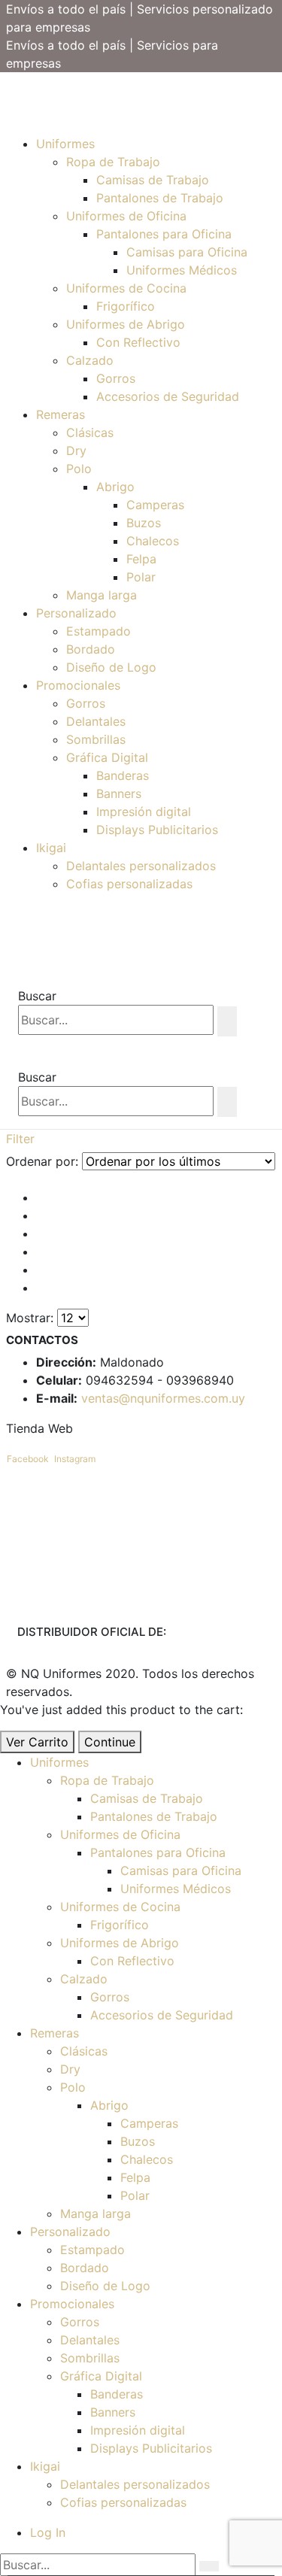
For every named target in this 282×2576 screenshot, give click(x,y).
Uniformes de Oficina (126, 216)
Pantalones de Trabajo (160, 198)
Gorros (116, 378)
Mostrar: (30, 1318)
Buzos (144, 523)
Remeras (61, 414)
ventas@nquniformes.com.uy (163, 1398)
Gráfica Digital (107, 757)
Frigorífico (126, 306)
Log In (48, 2532)
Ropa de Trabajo (113, 162)
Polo (79, 469)
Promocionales (78, 685)
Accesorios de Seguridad (168, 396)
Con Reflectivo (138, 342)
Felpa (141, 559)
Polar (141, 577)
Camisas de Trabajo (153, 180)
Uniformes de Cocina (126, 288)
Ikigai (51, 848)
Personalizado (76, 613)
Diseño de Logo (111, 667)
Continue (110, 1742)
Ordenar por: (42, 1161)
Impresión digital (144, 812)
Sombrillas (96, 739)
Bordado (91, 649)
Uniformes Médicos (182, 270)
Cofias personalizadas (129, 884)
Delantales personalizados (141, 866)
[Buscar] (227, 1021)
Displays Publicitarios (157, 830)
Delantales (96, 721)
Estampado (99, 631)
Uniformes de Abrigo (126, 324)
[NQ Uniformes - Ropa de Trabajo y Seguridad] (7, 91)
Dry (76, 451)
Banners (119, 793)
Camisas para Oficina (187, 252)
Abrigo (115, 487)
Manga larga (102, 595)
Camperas (155, 505)
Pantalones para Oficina (164, 234)
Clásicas (90, 432)
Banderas (123, 775)
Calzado (90, 360)
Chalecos (153, 541)
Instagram (75, 1459)
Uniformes (65, 144)
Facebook (28, 1459)
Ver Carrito (37, 1742)
